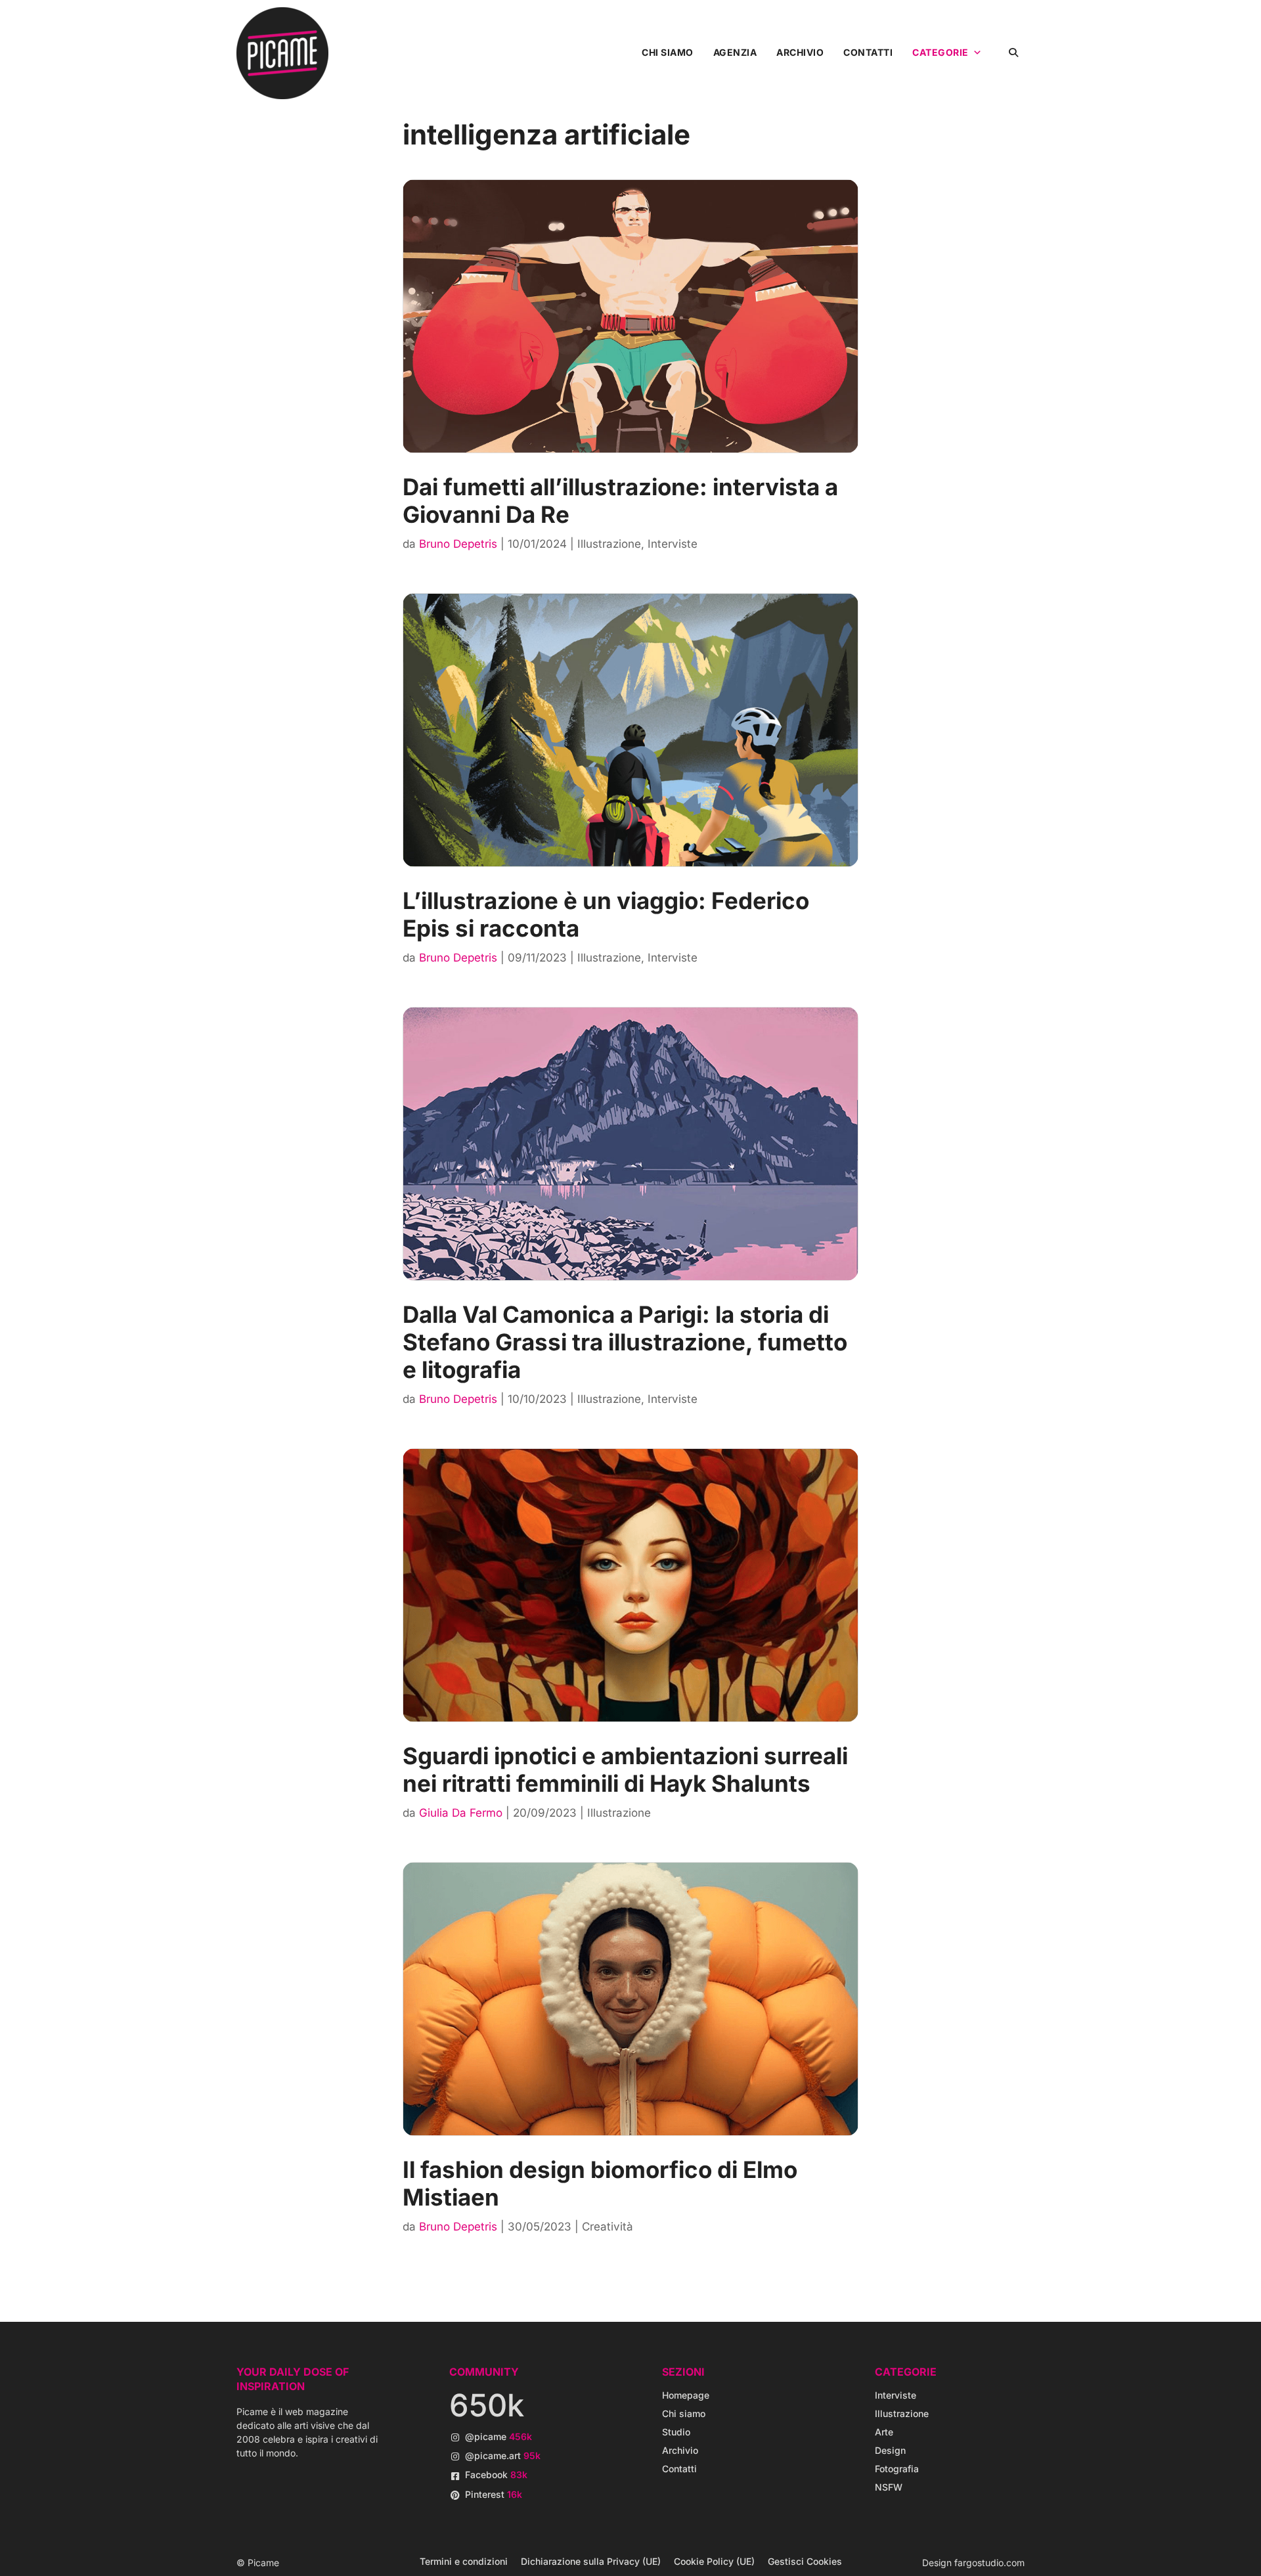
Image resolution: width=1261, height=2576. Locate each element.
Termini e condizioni (464, 2561)
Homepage (686, 2395)
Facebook (496, 2475)
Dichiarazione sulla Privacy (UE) (591, 2561)
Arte (884, 2432)
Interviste (673, 544)
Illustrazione (609, 544)
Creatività (608, 2227)
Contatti (868, 52)
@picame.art (503, 2455)
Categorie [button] (940, 52)
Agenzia (735, 52)
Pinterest (494, 2494)
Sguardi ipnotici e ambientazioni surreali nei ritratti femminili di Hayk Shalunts (625, 1769)
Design (890, 2450)
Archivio (800, 52)
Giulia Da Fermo (461, 1813)
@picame (498, 2436)
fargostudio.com (989, 2563)
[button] (1013, 52)
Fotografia (897, 2469)
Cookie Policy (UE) (714, 2561)
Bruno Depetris (458, 544)
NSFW (889, 2487)
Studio (676, 2432)
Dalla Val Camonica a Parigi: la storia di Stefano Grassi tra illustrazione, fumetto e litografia (625, 1342)
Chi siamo (668, 52)
